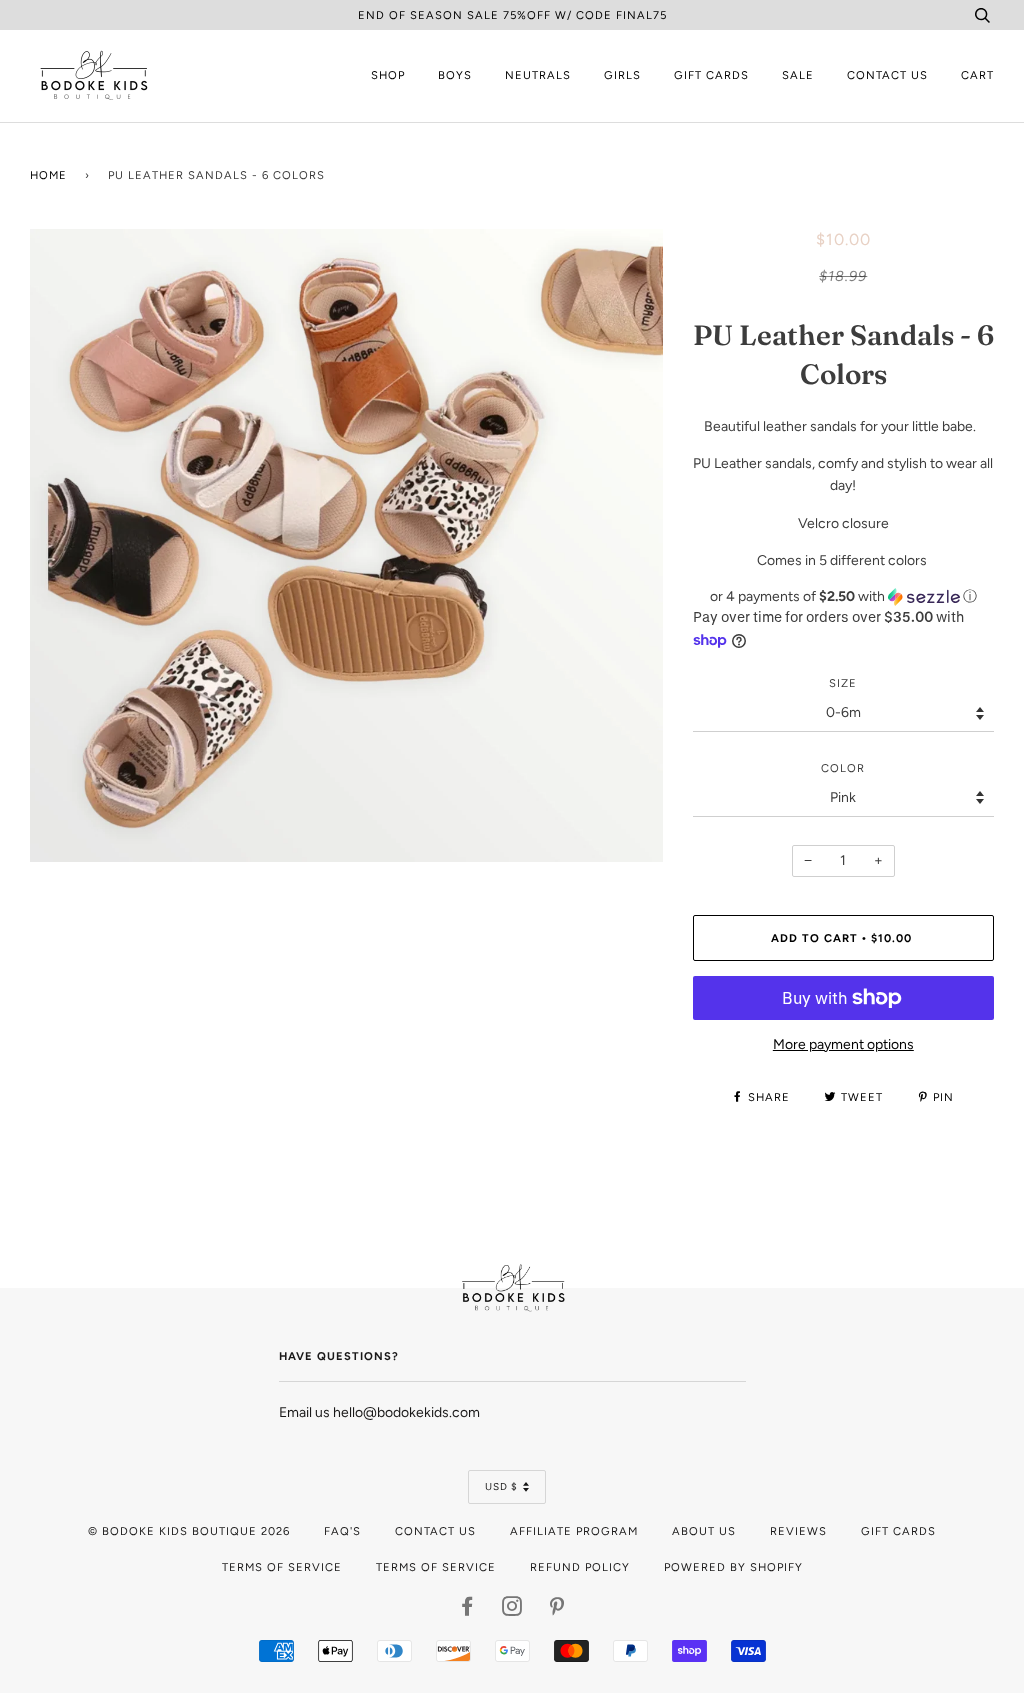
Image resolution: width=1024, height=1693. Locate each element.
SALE (798, 75)
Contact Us (887, 75)
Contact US (435, 1531)
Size (843, 683)
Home (48, 175)
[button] (843, 597)
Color (843, 768)
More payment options (843, 1044)
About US (704, 1531)
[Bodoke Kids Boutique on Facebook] (467, 1610)
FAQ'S (342, 1531)
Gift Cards (711, 75)
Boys (455, 75)
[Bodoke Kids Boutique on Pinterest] (557, 1610)
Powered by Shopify (733, 1567)
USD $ (501, 1486)
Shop (388, 75)
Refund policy (580, 1567)
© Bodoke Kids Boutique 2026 (189, 1531)
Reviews (798, 1531)
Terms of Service (282, 1567)
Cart (977, 75)
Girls (622, 75)
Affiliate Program (574, 1531)
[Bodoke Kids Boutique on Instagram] (512, 1610)
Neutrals (538, 75)
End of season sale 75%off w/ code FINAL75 (512, 15)
